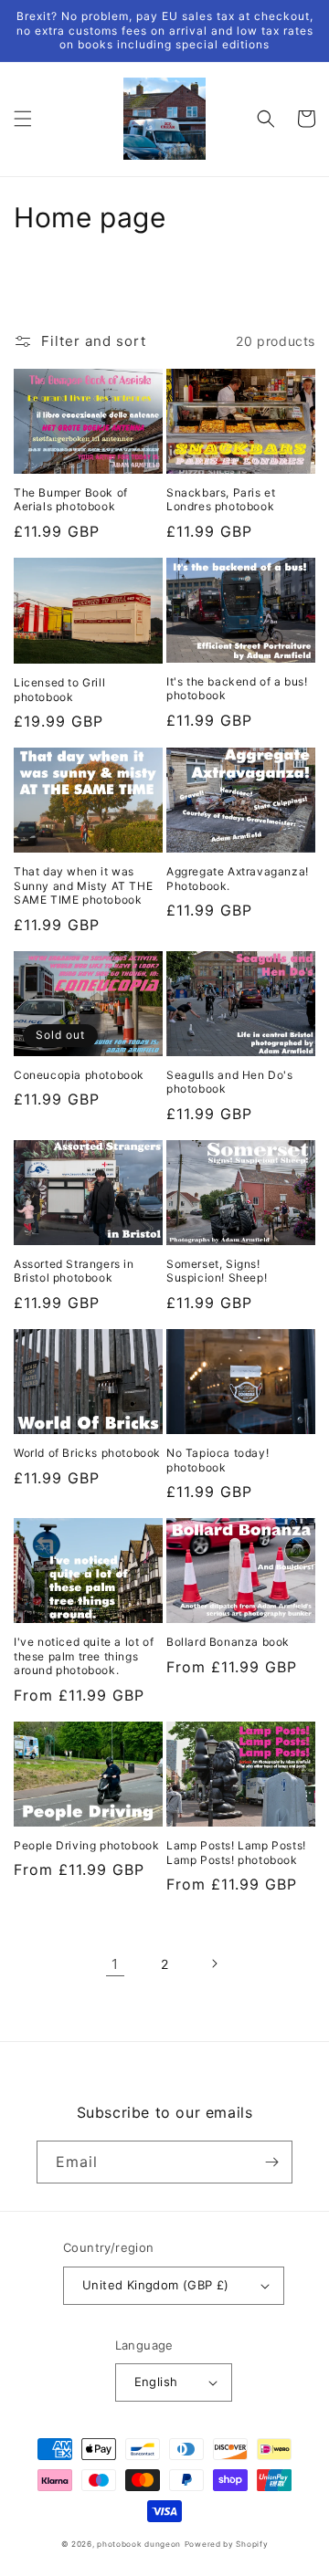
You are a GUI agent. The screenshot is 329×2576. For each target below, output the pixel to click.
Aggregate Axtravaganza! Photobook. (238, 879)
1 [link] (115, 1964)
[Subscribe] (271, 2162)
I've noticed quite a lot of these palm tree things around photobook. (84, 1656)
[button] (23, 119)
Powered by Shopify (227, 2544)
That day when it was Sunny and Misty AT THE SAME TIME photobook (83, 885)
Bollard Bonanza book (228, 1642)
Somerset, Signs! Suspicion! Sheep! (217, 1271)
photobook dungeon (139, 2544)
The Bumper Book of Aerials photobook (71, 500)
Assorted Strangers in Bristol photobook (74, 1271)
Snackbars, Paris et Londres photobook (221, 500)
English (156, 2382)
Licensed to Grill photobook (59, 690)
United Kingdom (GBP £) (156, 2285)
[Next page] (214, 1963)
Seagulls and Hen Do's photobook (230, 1082)
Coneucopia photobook (79, 1075)
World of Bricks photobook (87, 1453)
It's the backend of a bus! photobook (237, 689)
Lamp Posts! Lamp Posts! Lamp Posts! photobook (236, 1853)
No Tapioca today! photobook (218, 1460)
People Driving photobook (86, 1845)
